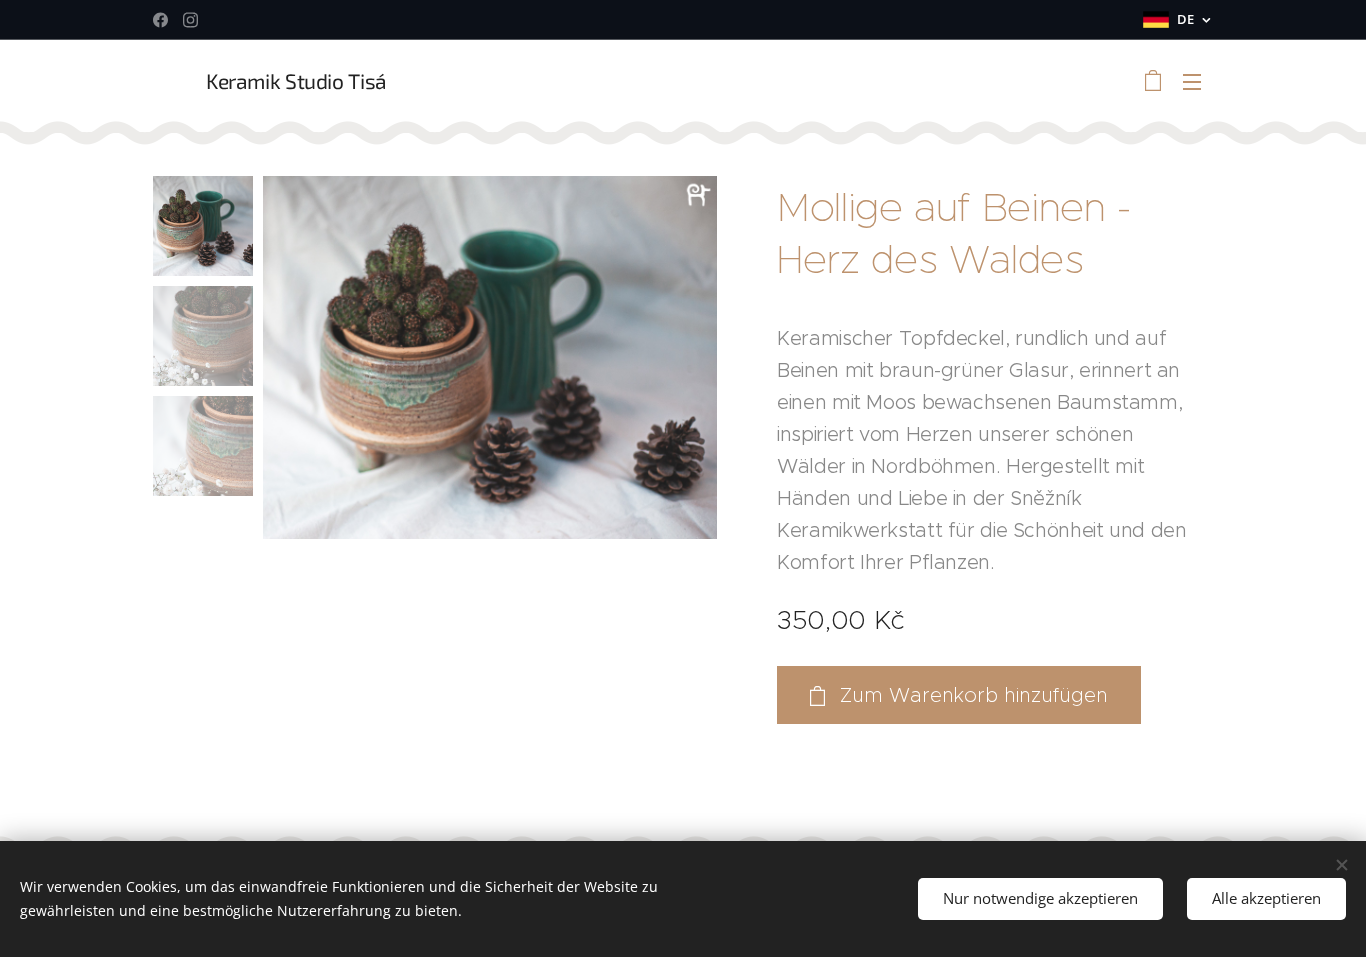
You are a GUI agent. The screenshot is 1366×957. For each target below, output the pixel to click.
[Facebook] (160, 20)
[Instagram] (190, 20)
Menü (1198, 81)
